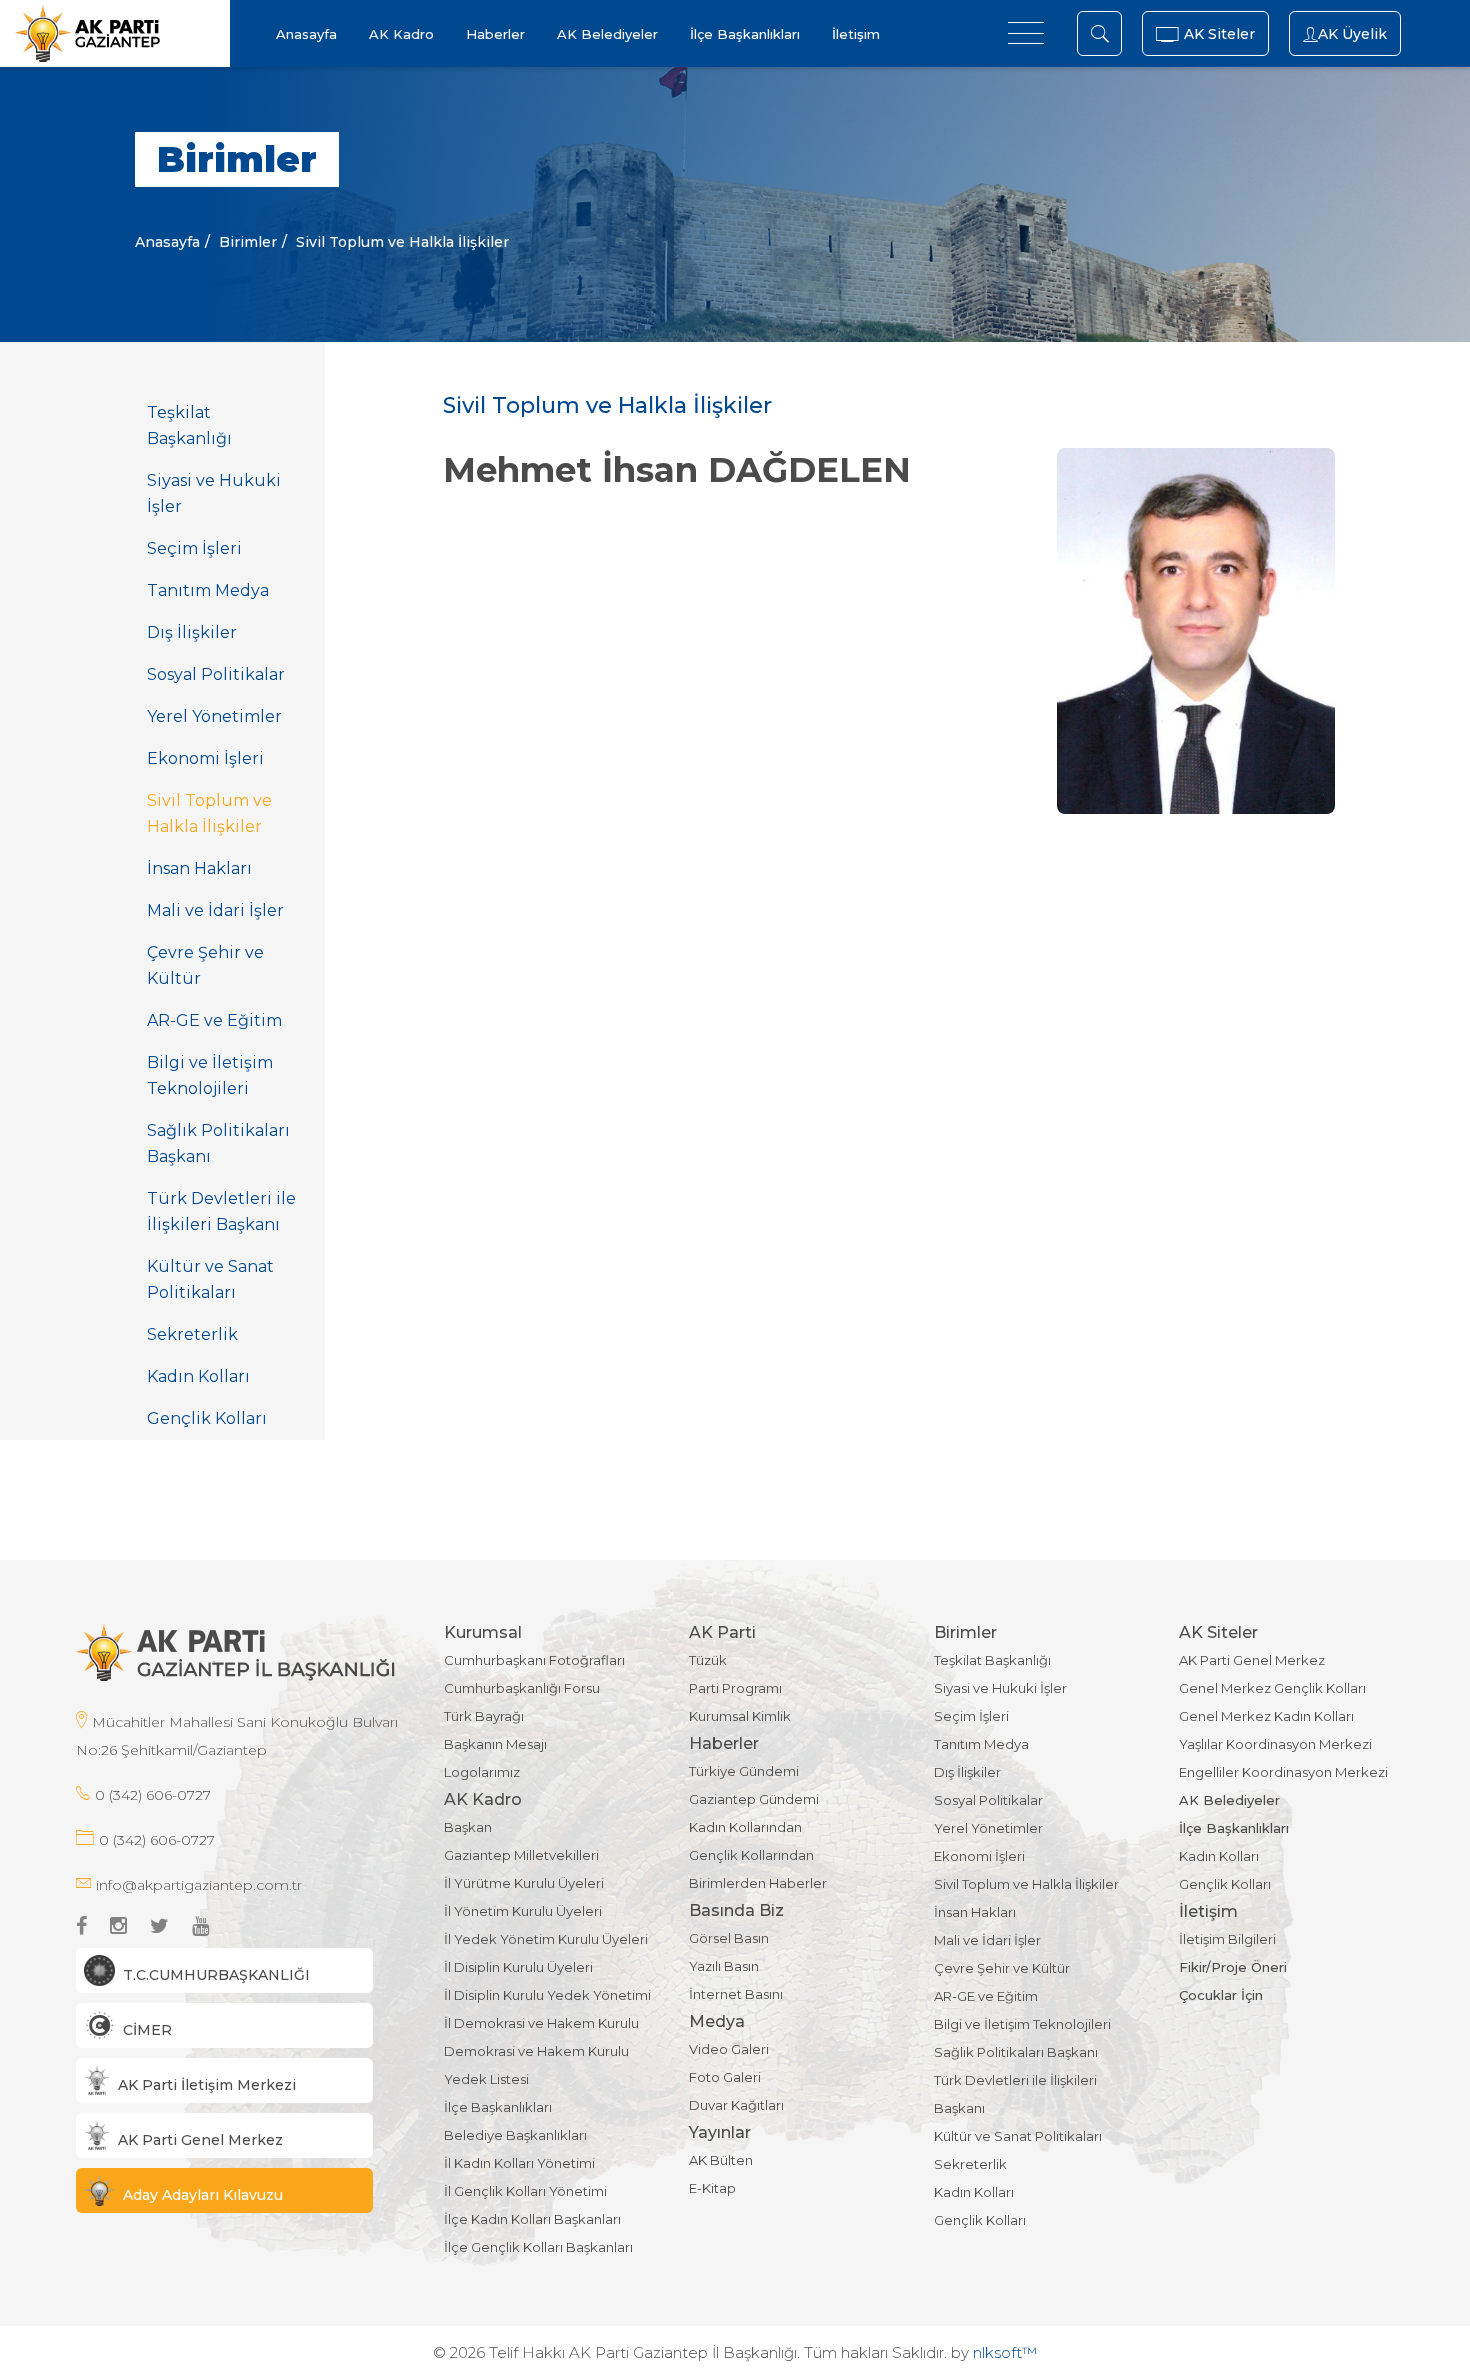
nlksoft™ (1005, 2352)
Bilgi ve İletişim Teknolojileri (210, 1075)
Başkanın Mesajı (495, 1744)
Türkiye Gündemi (744, 1771)
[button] (224, 1970)
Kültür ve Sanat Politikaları (210, 1279)
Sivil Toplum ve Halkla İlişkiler (209, 813)
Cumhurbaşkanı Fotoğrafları (534, 1660)
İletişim (856, 34)
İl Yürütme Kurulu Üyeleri (524, 1883)
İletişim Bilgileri (1227, 1939)
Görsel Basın (729, 1938)
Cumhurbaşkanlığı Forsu (522, 1688)
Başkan (468, 1827)
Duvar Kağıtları (736, 2105)
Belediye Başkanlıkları (515, 2135)
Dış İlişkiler (192, 632)
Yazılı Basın (724, 1966)
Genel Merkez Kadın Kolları (1266, 1716)
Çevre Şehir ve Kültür (205, 965)
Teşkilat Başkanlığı (189, 425)
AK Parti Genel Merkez (1252, 1660)
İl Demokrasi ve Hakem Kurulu (541, 2023)
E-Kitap (712, 2188)
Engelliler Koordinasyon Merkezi (1283, 1772)
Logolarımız (482, 1772)
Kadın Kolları (198, 1376)
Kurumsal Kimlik (740, 1716)
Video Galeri (729, 2049)
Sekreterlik (192, 1334)
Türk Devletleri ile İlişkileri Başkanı (221, 1211)
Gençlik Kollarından (751, 1855)
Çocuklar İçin (1221, 1995)
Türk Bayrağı (484, 1716)
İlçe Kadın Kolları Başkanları (532, 2219)
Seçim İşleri (194, 548)
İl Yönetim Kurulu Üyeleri (523, 1911)
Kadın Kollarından (745, 1827)
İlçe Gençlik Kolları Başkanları (538, 2247)
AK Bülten (721, 2160)
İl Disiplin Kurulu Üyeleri (518, 1967)
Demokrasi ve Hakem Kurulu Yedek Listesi (536, 2065)
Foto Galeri (725, 2077)
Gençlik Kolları (207, 1418)
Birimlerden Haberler (758, 1883)
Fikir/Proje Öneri (1233, 1967)
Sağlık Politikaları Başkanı (218, 1143)
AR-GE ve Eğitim (214, 1020)
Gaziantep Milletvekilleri (521, 1855)
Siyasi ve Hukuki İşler (214, 493)
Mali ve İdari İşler (215, 910)
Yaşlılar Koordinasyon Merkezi (1275, 1744)
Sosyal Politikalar (216, 674)
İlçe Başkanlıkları (745, 34)
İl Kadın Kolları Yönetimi (519, 2163)
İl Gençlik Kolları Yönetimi (525, 2191)
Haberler (495, 34)
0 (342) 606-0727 (153, 1795)
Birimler (248, 242)
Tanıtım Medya (208, 590)
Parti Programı (735, 1688)
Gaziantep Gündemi (754, 1799)
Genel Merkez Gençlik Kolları (1272, 1688)
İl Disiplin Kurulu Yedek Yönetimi (547, 1995)
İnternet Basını (736, 1994)
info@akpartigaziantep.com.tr (199, 1885)
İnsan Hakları (199, 868)
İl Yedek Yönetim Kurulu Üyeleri (546, 1939)
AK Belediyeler (607, 34)
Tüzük (708, 1660)
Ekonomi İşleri (205, 758)
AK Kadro (401, 34)
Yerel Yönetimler (214, 716)
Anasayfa (306, 34)
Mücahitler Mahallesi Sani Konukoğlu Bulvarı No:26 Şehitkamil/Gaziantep (237, 1736)
